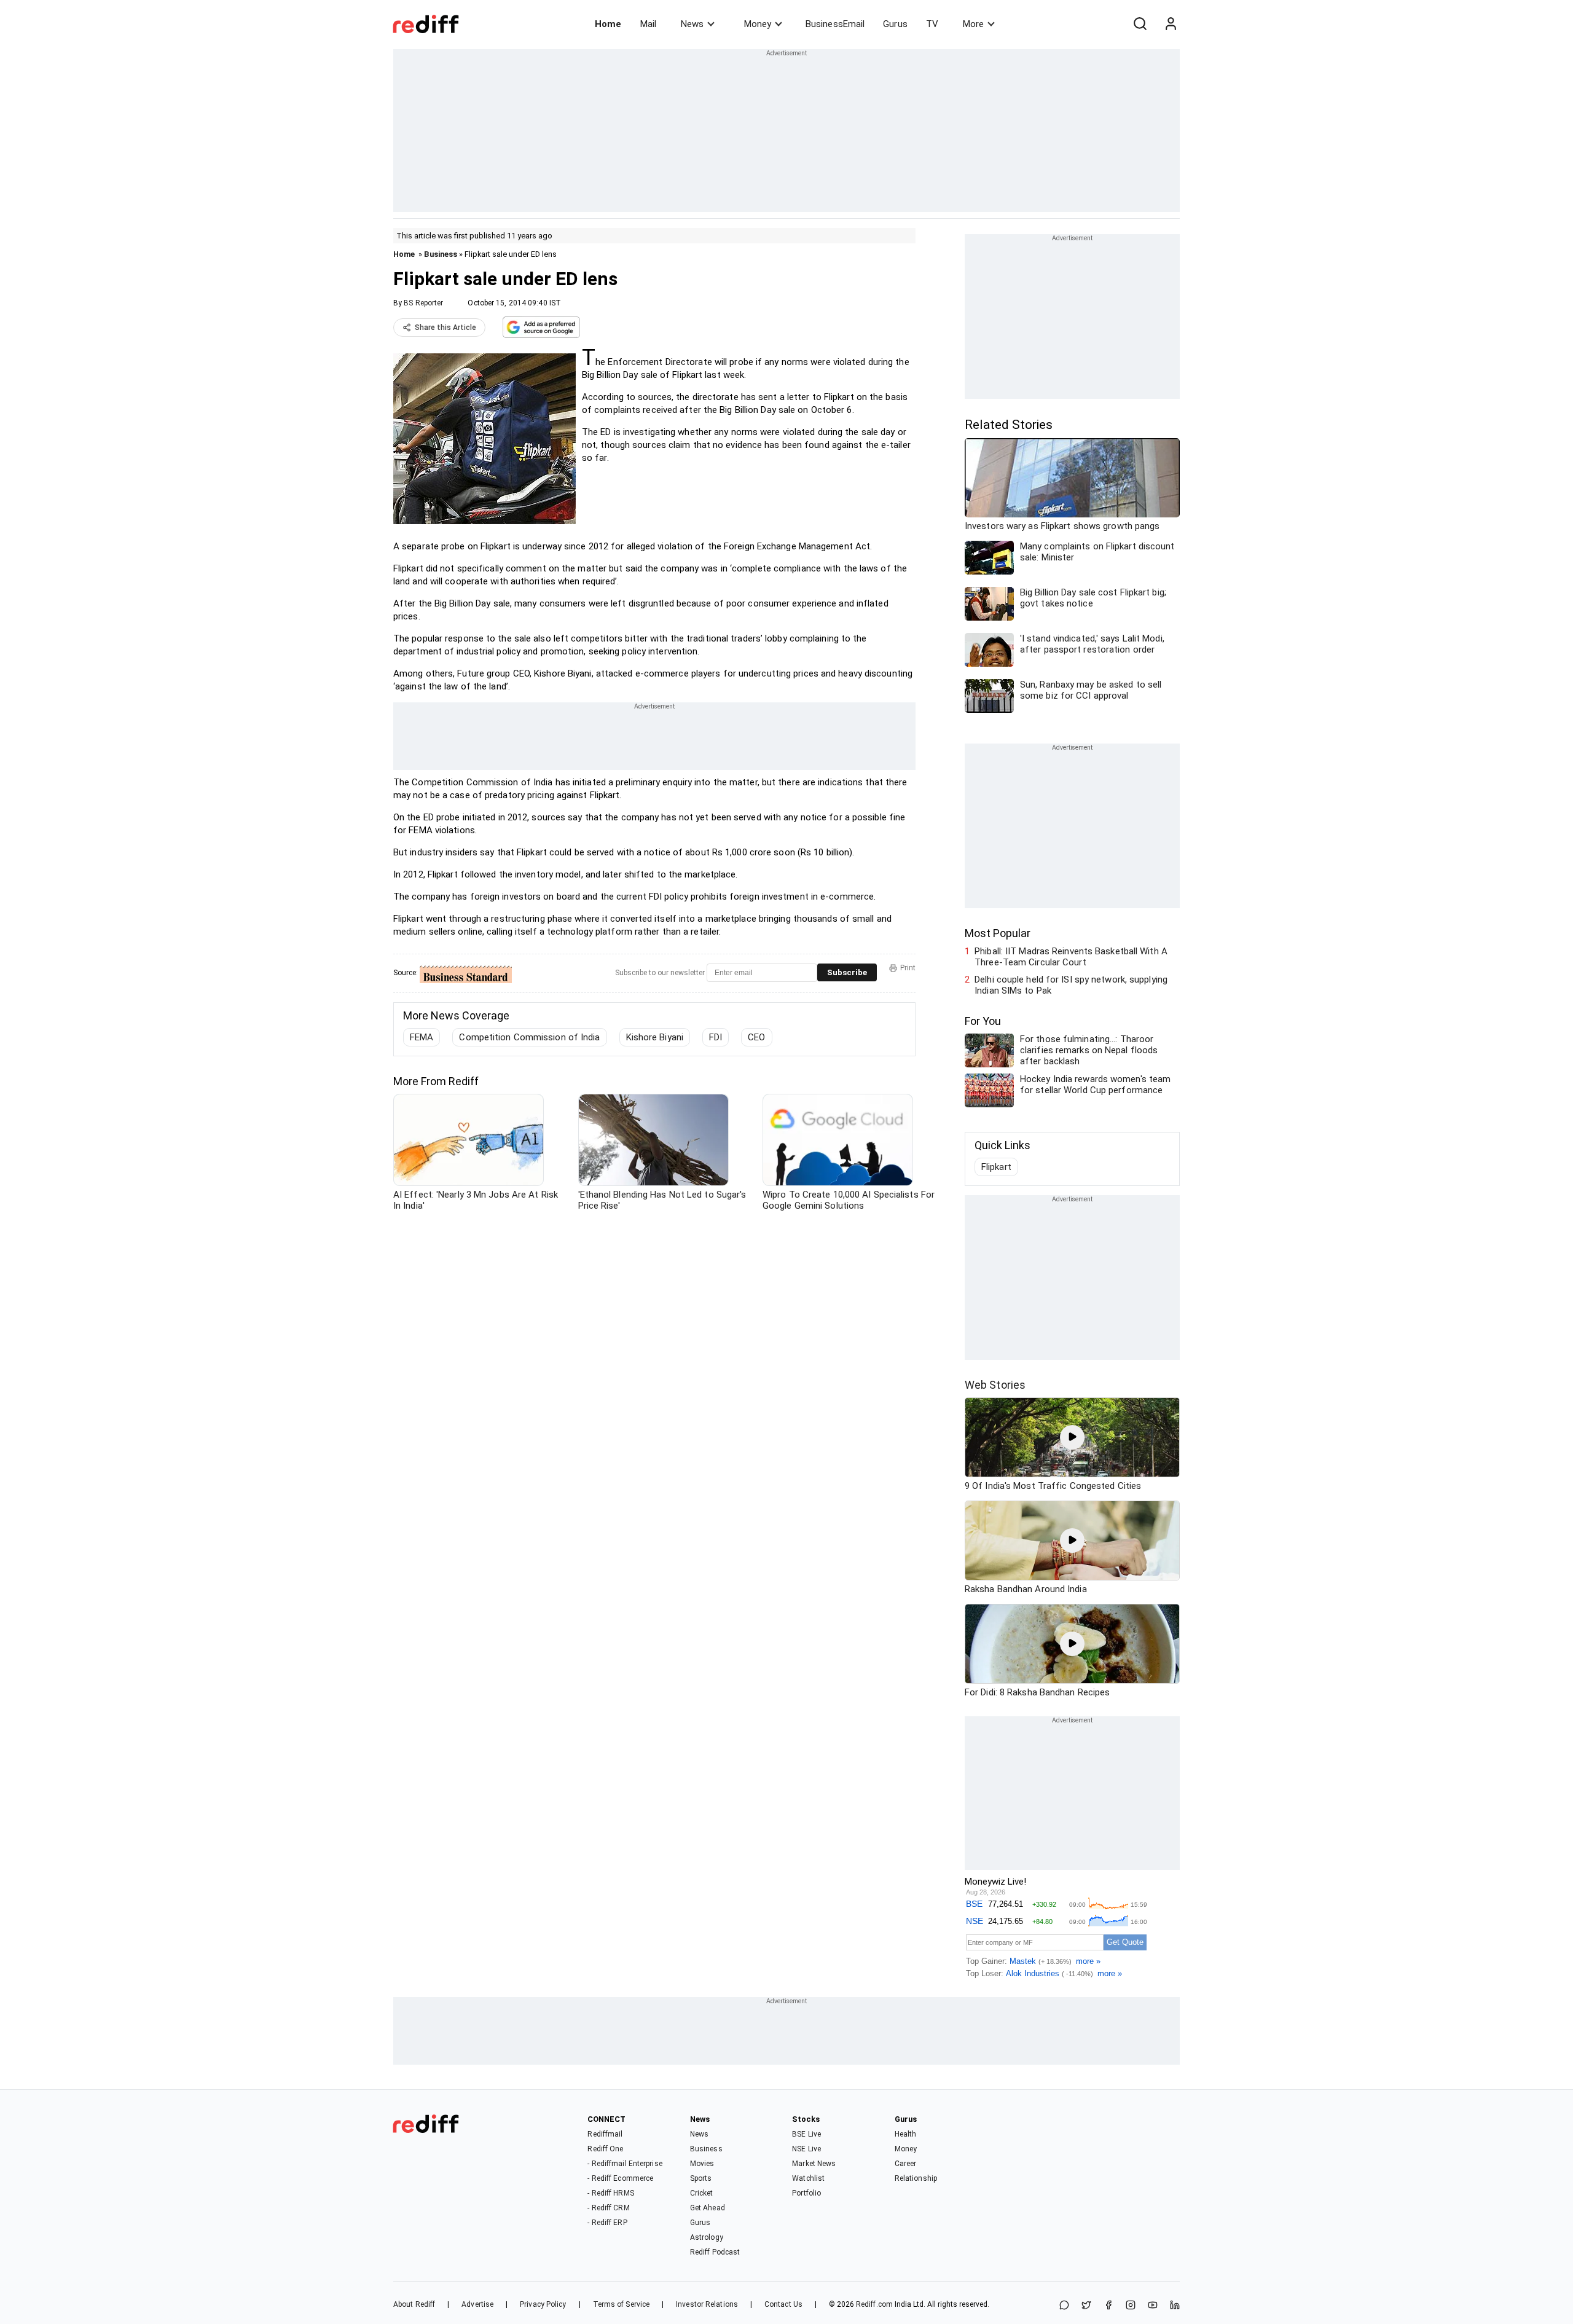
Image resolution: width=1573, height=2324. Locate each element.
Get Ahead (708, 2208)
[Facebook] (1108, 2306)
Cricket (702, 2193)
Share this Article (445, 328)
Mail (648, 24)
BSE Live (806, 2134)
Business (441, 254)
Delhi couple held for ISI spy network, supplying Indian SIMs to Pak (1071, 985)
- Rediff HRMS (610, 2193)
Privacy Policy (543, 2304)
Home (608, 24)
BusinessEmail (835, 24)
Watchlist (808, 2178)
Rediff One (605, 2149)
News (692, 24)
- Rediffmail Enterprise (625, 2164)
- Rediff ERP (607, 2223)
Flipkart (996, 1167)
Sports (701, 2178)
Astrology (707, 2237)
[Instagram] (1131, 2306)
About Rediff (414, 2304)
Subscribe (847, 972)
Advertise (477, 2304)
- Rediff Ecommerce (620, 2178)
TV (932, 24)
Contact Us (783, 2304)
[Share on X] (1086, 2306)
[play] (1072, 1437)
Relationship (916, 2178)
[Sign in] (1171, 24)
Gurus (895, 24)
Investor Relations (707, 2304)
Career (906, 2164)
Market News (814, 2164)
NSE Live (806, 2149)
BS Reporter (423, 303)
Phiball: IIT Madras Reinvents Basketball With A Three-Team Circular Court (1071, 957)
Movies (702, 2164)
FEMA (422, 1037)
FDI (716, 1037)
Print (908, 968)
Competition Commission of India (529, 1037)
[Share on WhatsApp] (1064, 2306)
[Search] (1140, 24)
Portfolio (806, 2193)
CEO (756, 1037)
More (973, 24)
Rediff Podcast (715, 2252)
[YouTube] (1153, 2306)
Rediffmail (605, 2134)
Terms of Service (622, 2304)
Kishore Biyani (655, 1037)
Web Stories (995, 1385)
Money (758, 24)
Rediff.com (874, 2304)
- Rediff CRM (608, 2208)
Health (906, 2134)
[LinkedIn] (1175, 2306)
